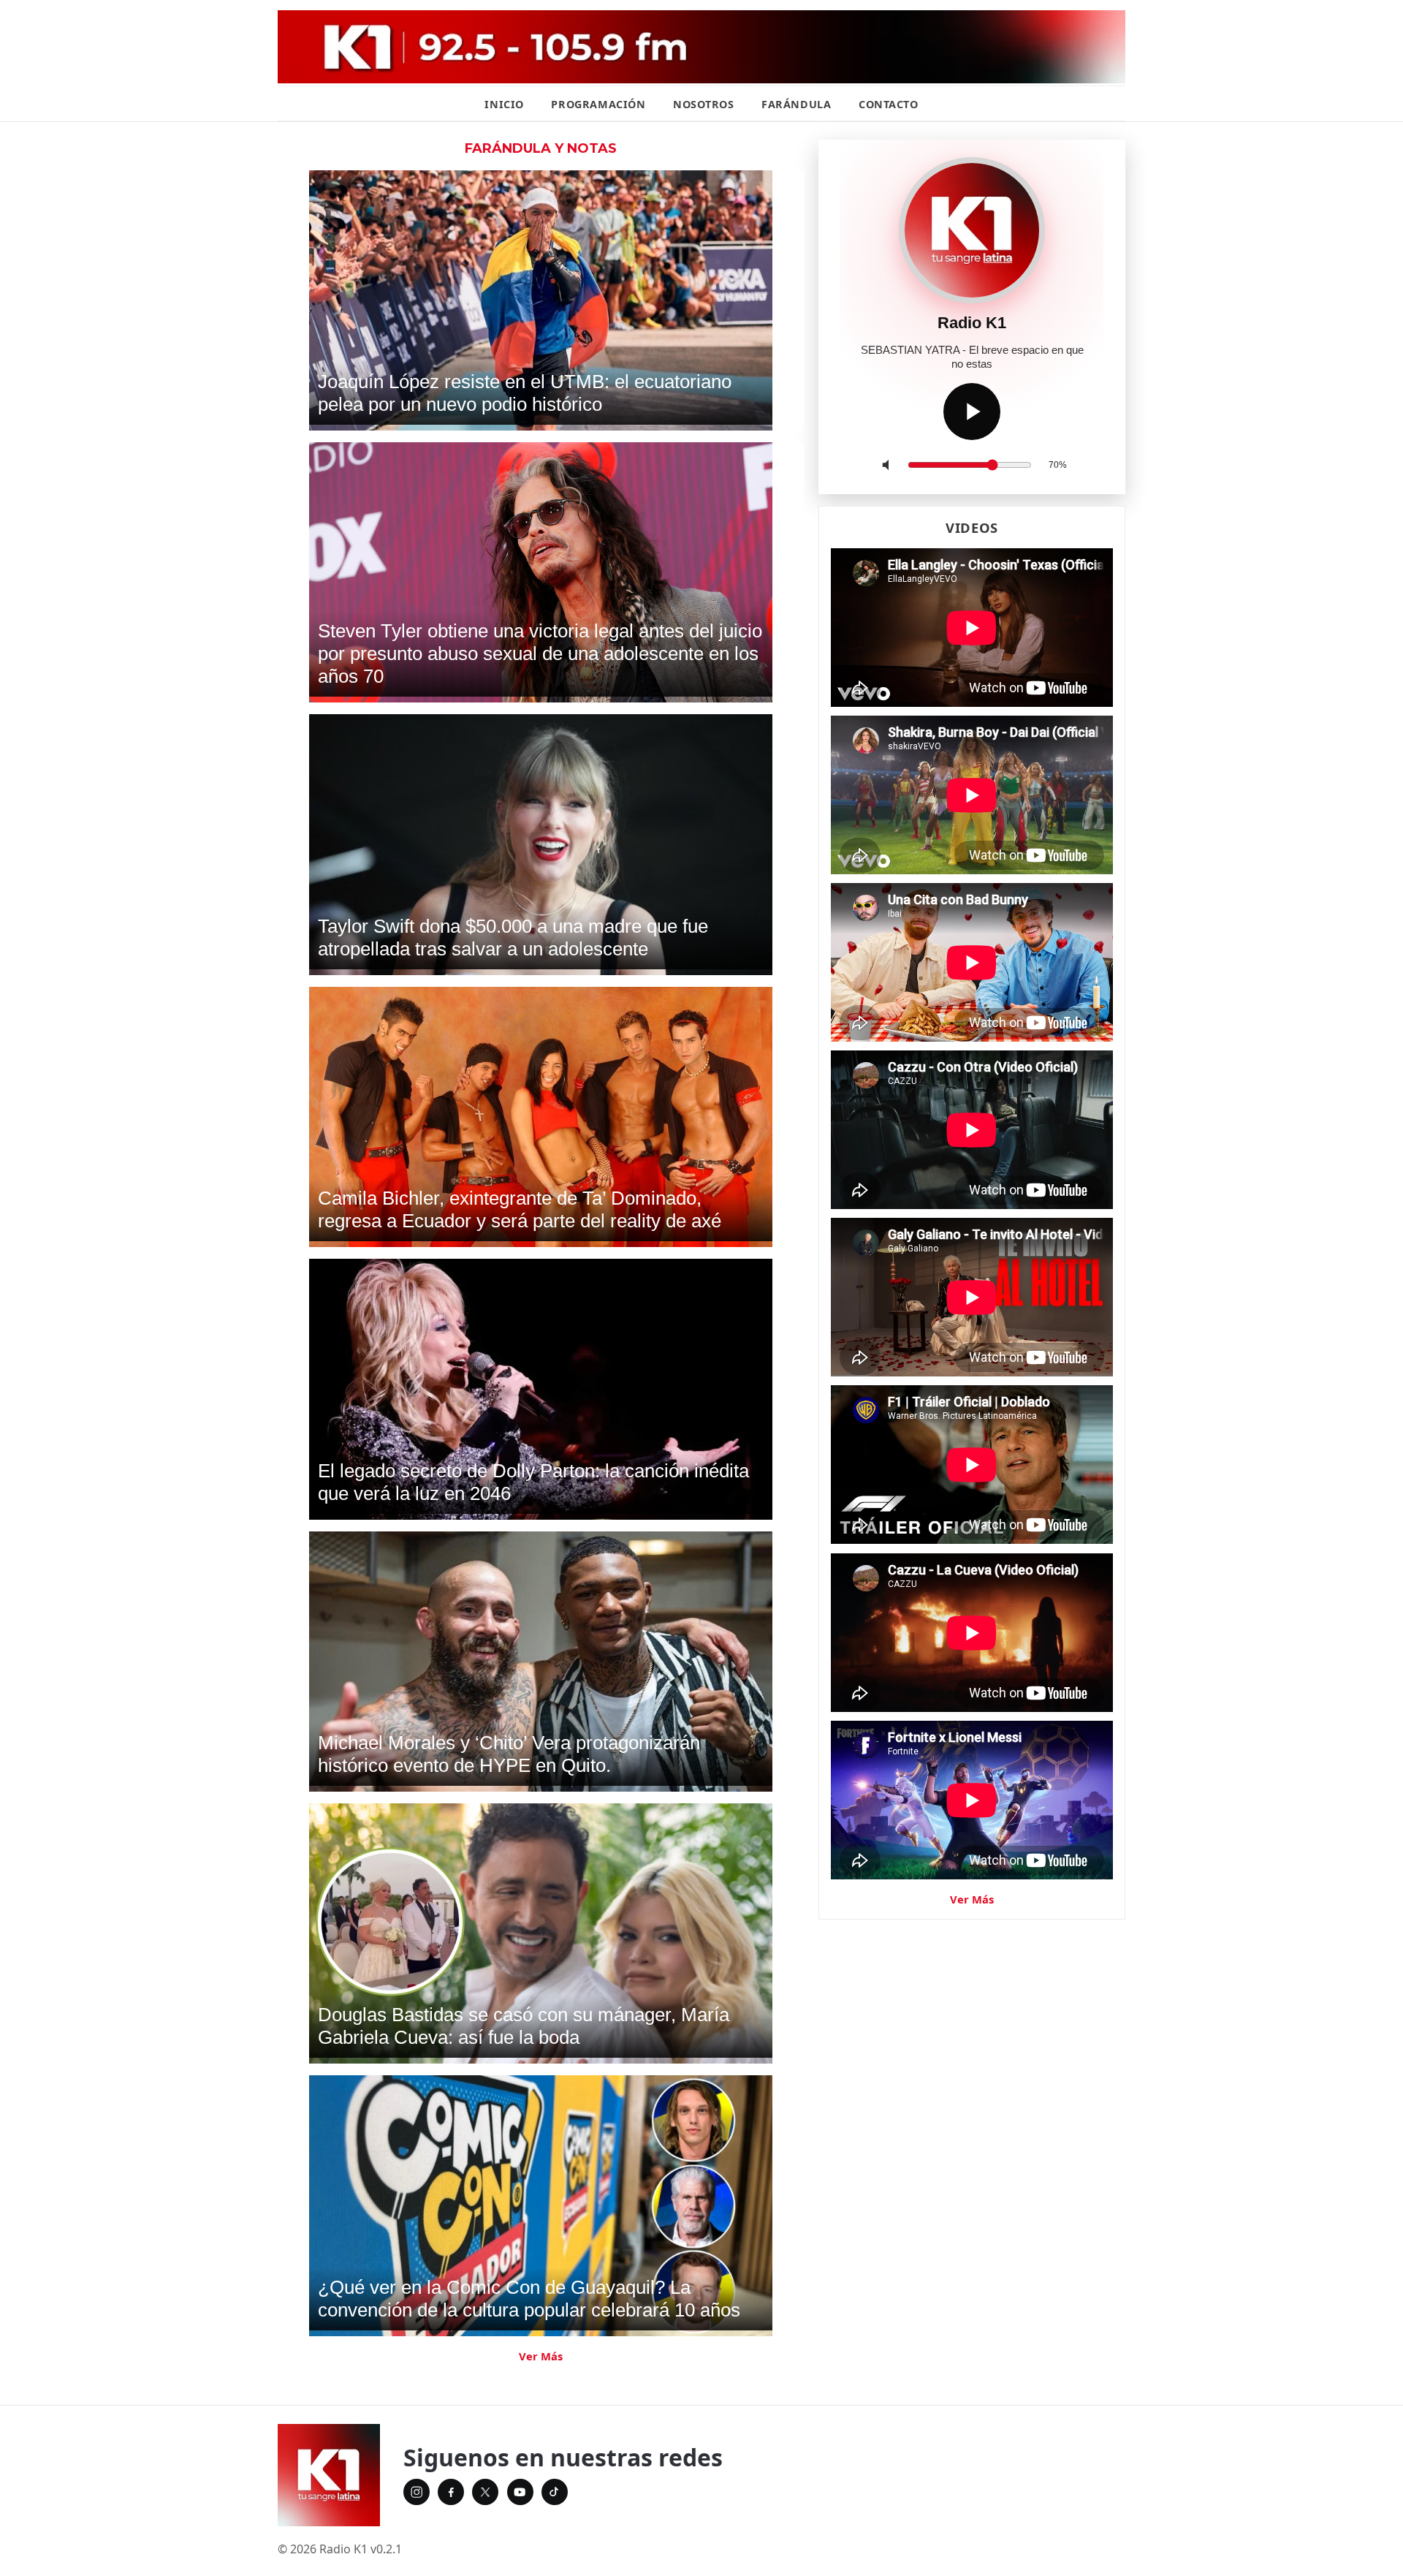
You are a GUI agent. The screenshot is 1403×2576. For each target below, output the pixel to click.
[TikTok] (555, 2492)
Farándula (796, 104)
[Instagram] (417, 2492)
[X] (485, 2492)
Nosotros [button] (704, 104)
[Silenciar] (889, 465)
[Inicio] (329, 2475)
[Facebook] (451, 2492)
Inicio (504, 104)
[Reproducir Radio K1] (972, 412)
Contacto (889, 104)
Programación (598, 104)
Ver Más (541, 2356)
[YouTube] (520, 2492)
